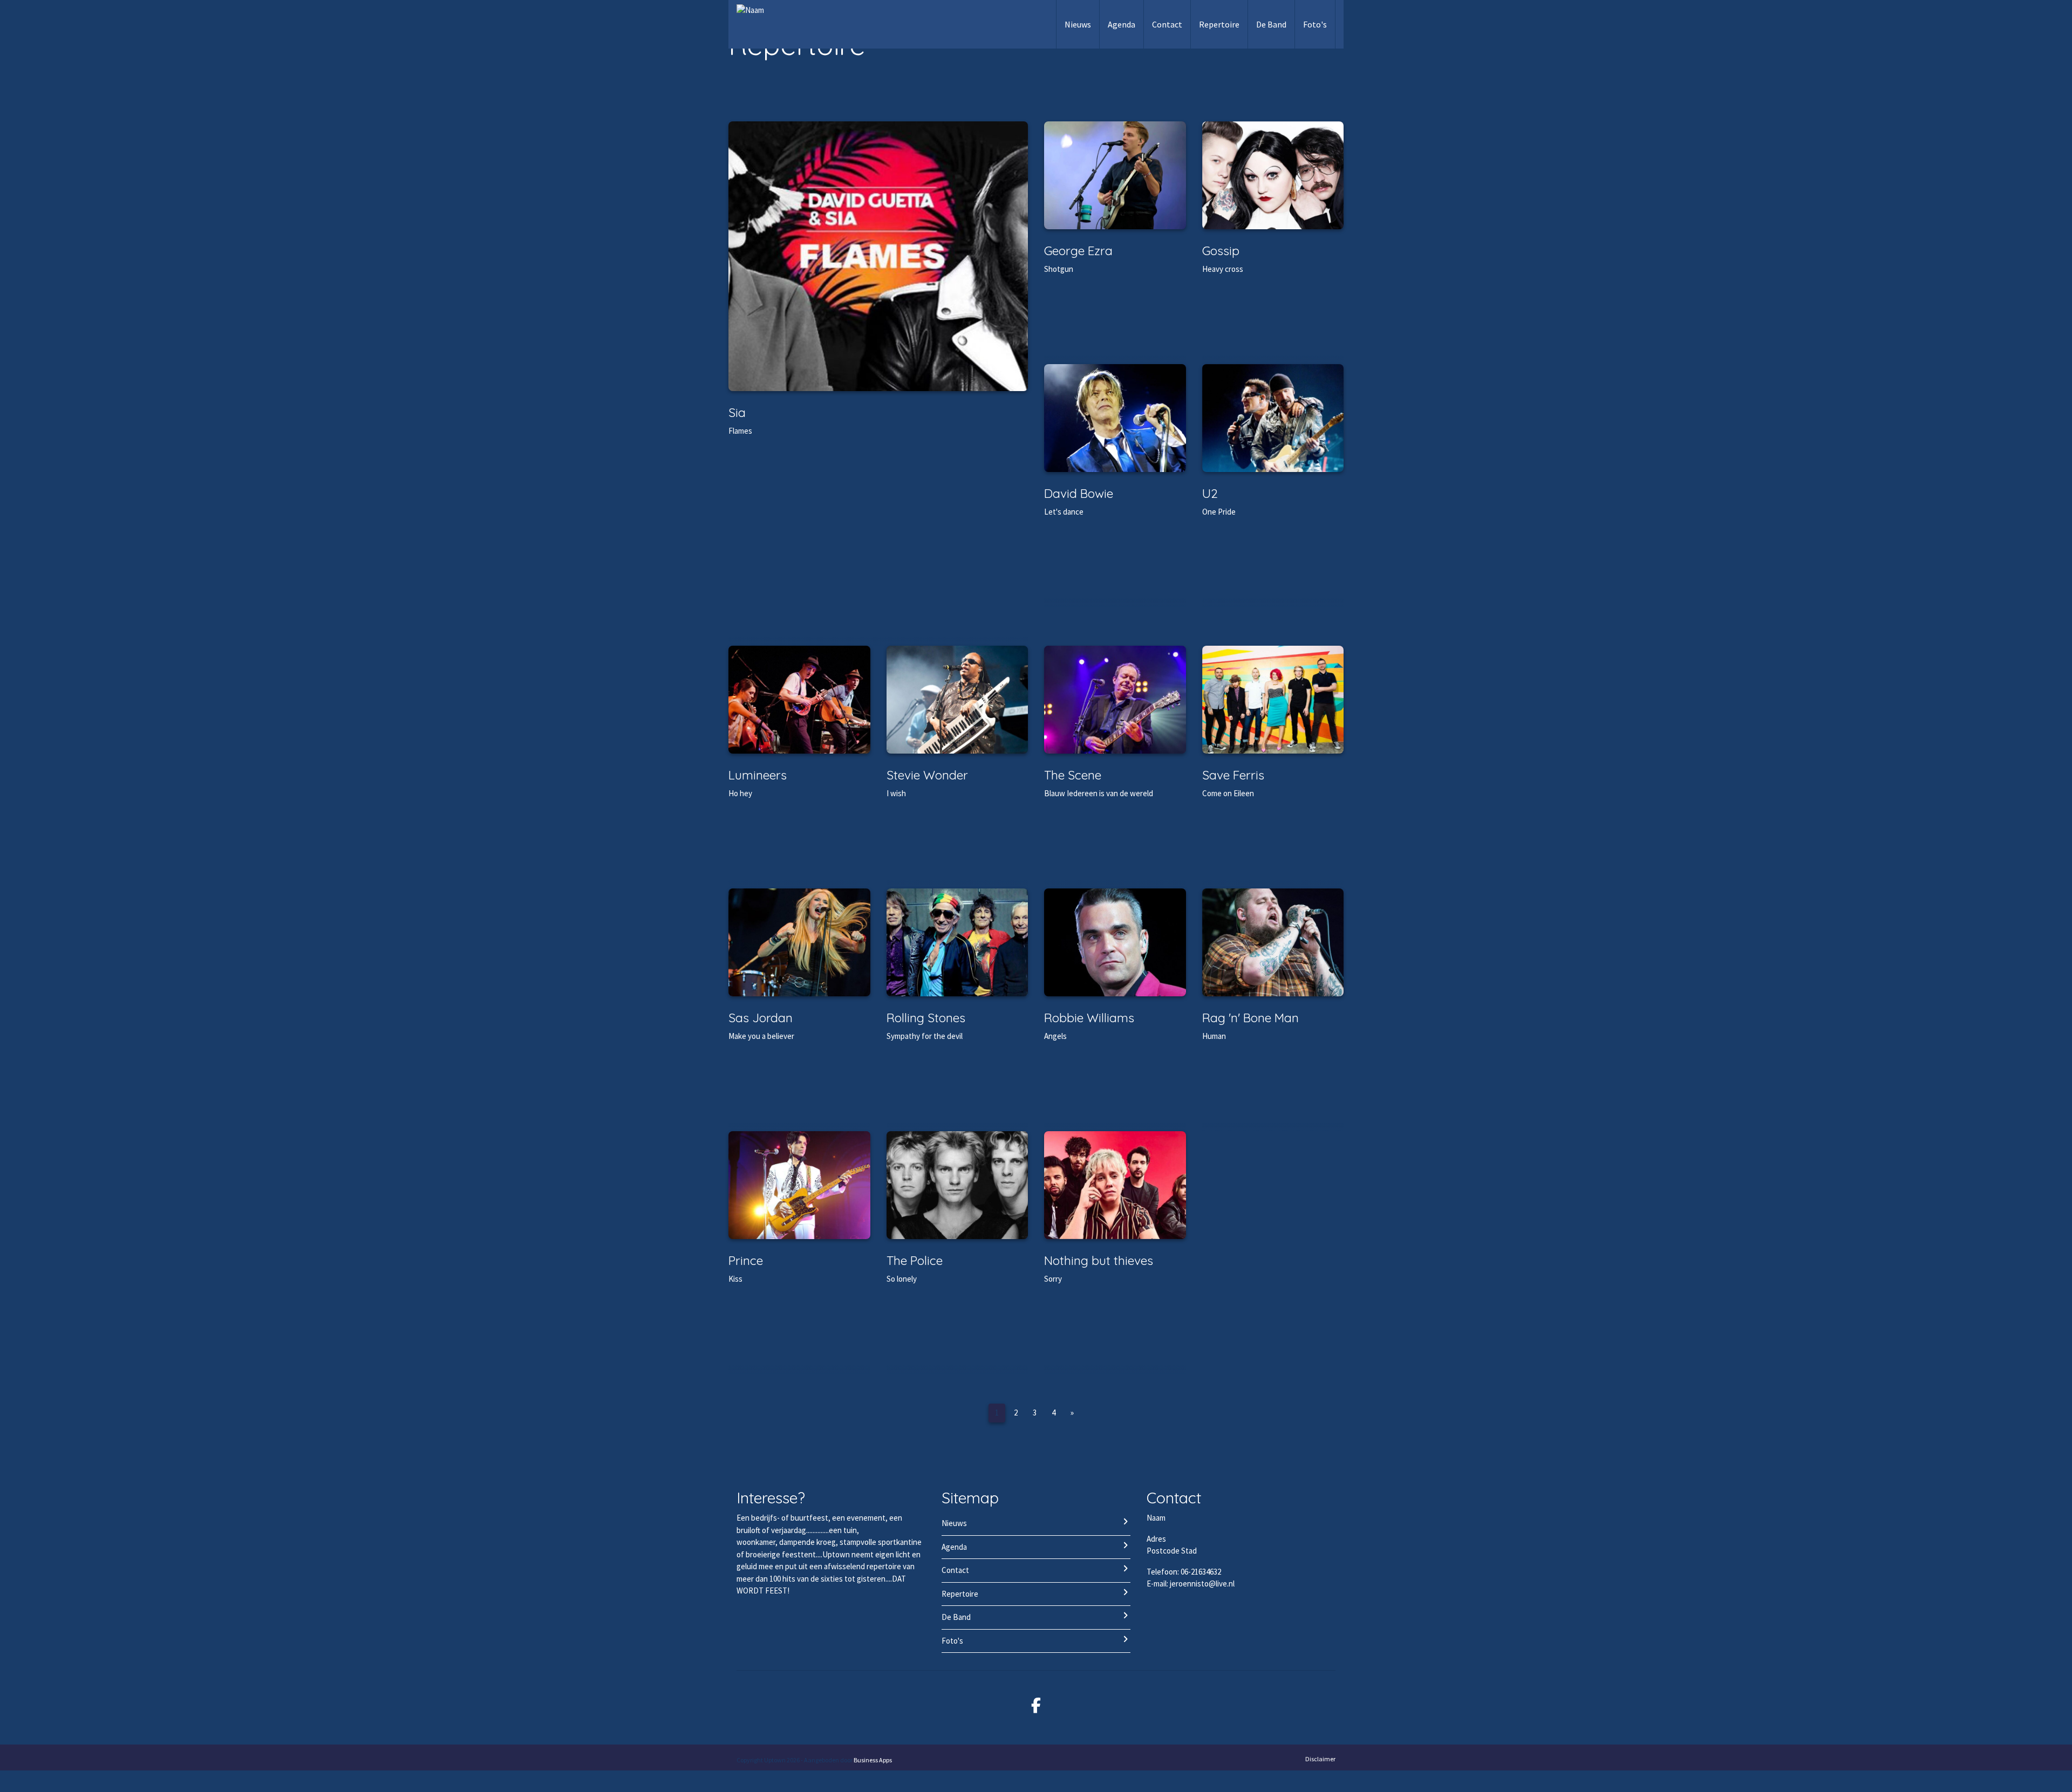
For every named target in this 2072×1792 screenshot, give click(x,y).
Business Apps (873, 1760)
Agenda (1122, 24)
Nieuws (1078, 24)
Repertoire (1219, 24)
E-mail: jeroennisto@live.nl (1191, 1584)
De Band (1271, 24)
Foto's (1315, 24)
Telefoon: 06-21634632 (1184, 1572)
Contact (1167, 24)
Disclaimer (1320, 1759)
